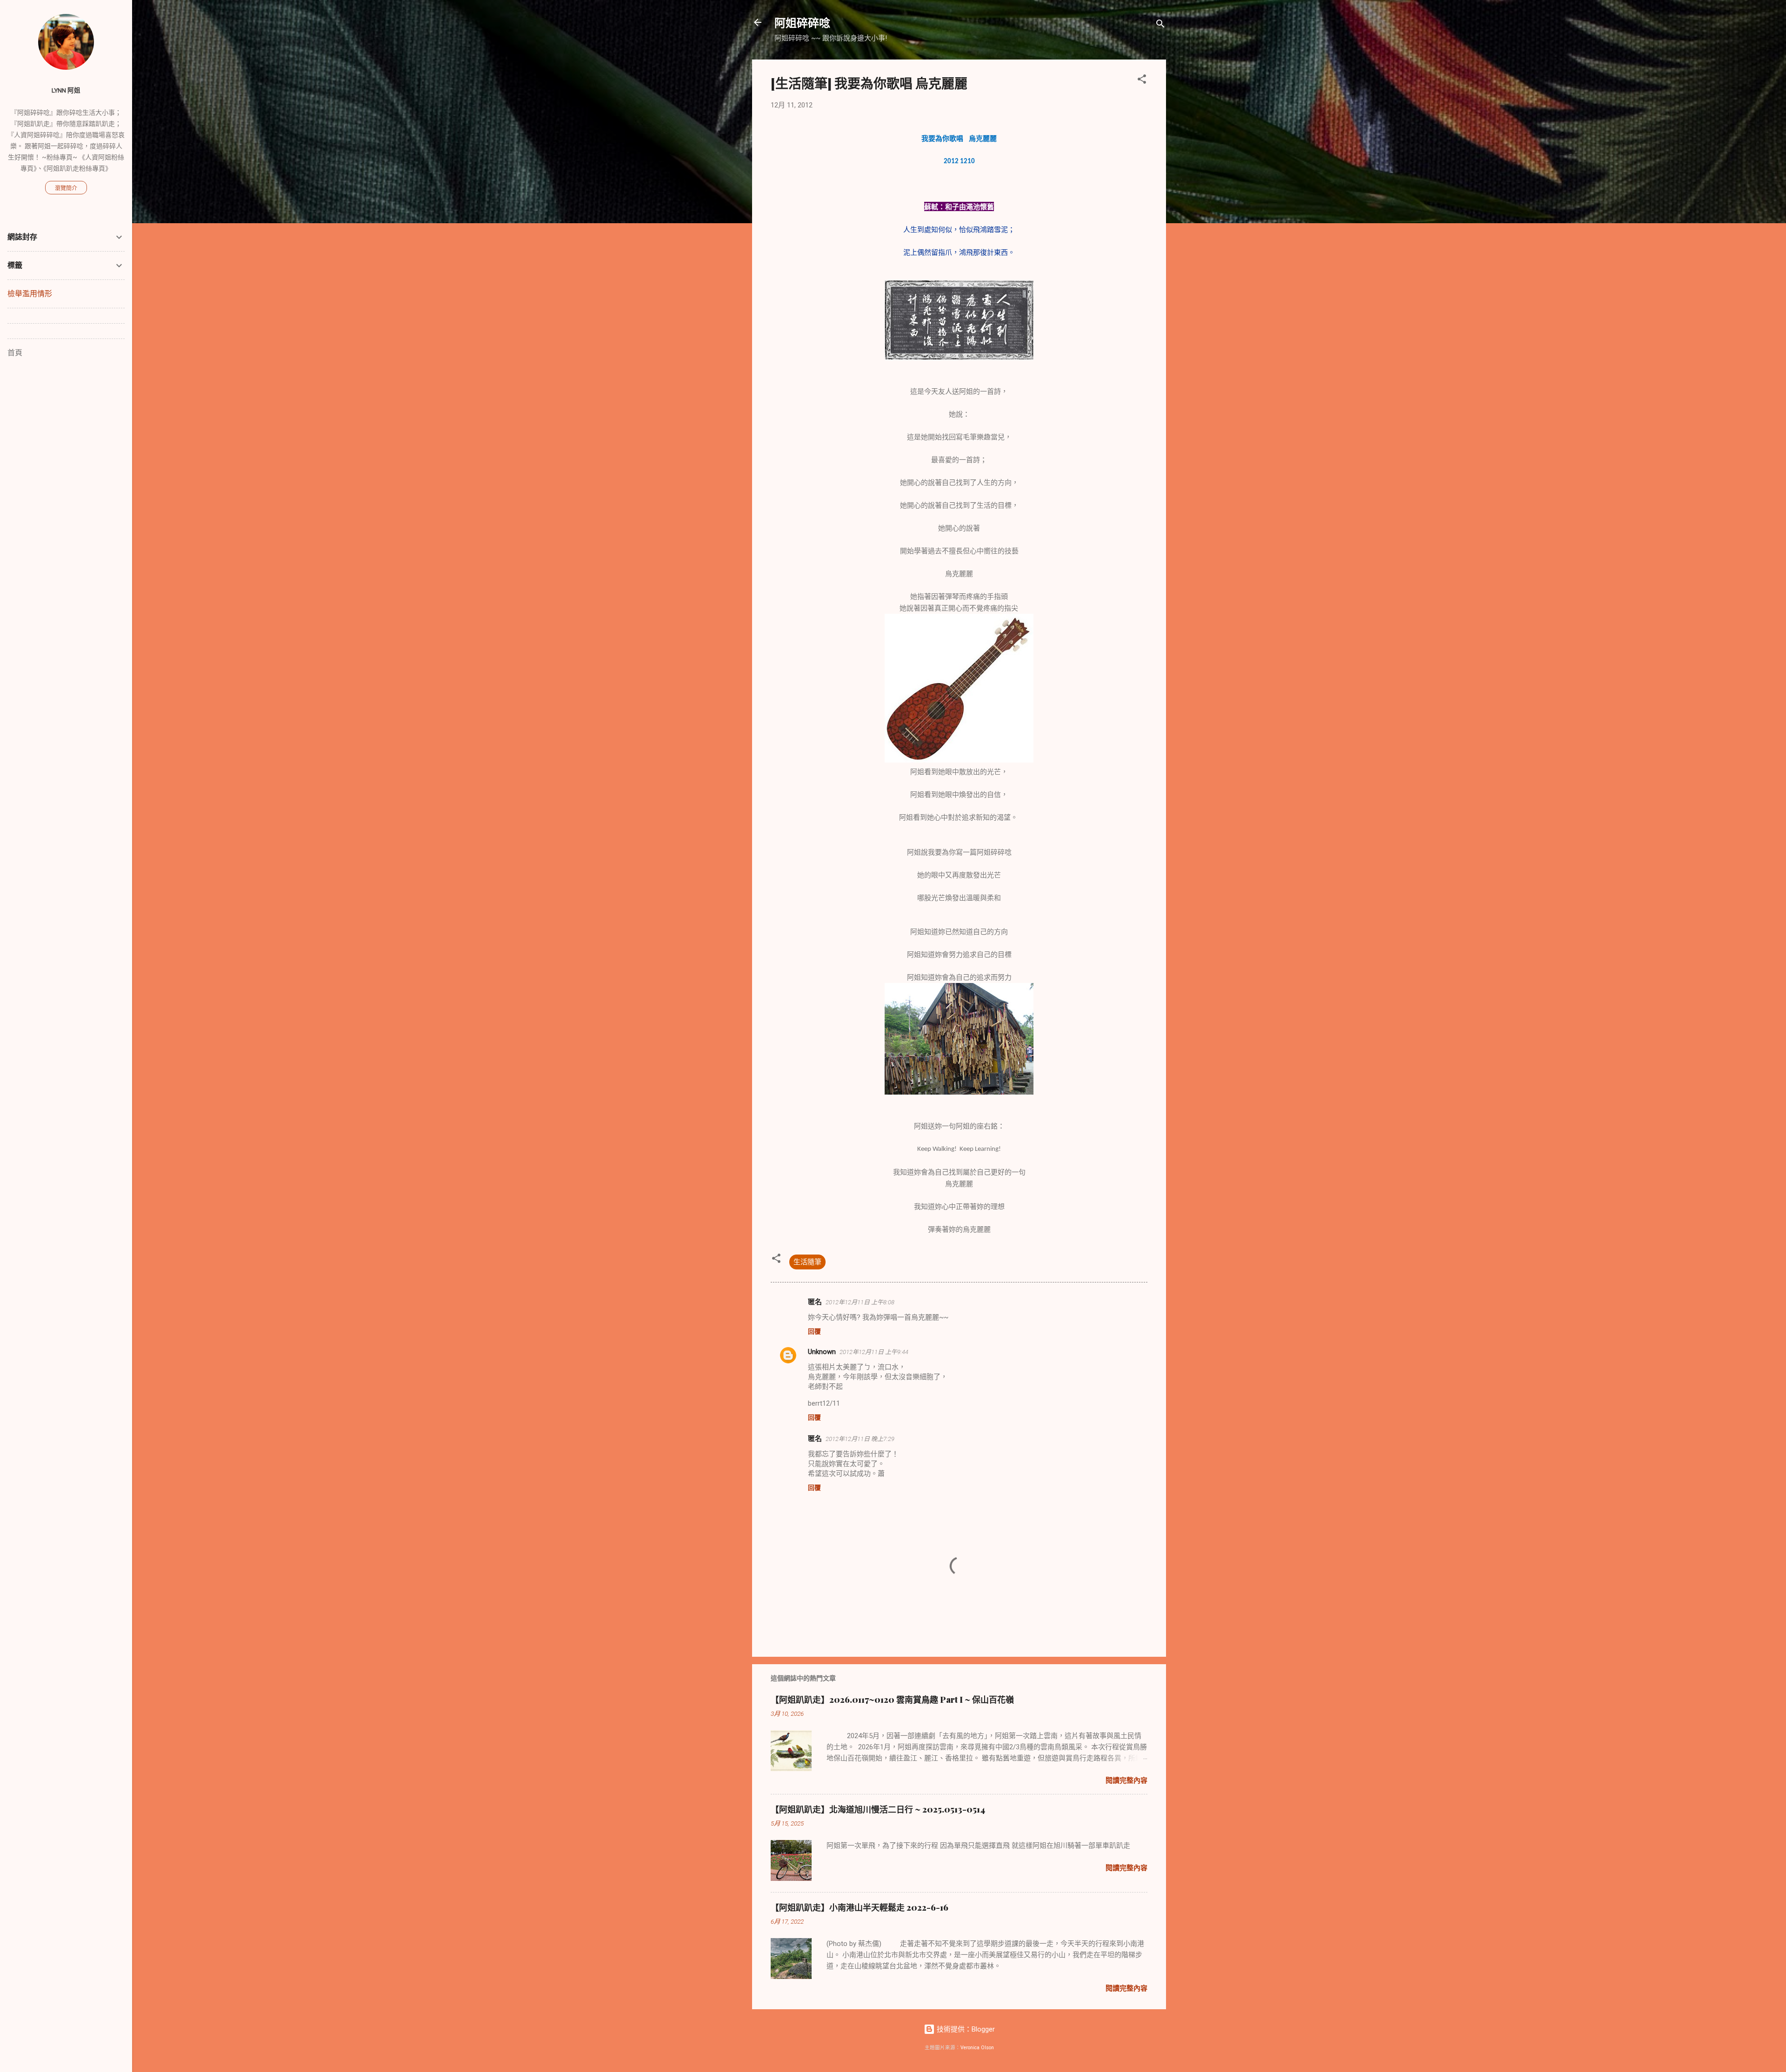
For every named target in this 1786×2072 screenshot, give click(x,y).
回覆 (814, 1331)
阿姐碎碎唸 (802, 22)
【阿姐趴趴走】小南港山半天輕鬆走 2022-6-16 (860, 1907)
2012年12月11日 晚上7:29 (860, 1439)
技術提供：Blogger (965, 2029)
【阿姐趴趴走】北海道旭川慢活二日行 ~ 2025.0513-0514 (878, 1809)
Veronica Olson (977, 2048)
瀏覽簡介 (66, 188)
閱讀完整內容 (1126, 1780)
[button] (1142, 81)
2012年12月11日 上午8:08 (860, 1302)
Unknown (822, 1352)
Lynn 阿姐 (66, 90)
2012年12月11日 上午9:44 (874, 1352)
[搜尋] (1160, 25)
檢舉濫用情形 (30, 294)
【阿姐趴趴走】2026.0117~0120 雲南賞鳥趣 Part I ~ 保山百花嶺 (892, 1700)
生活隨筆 (807, 1262)
